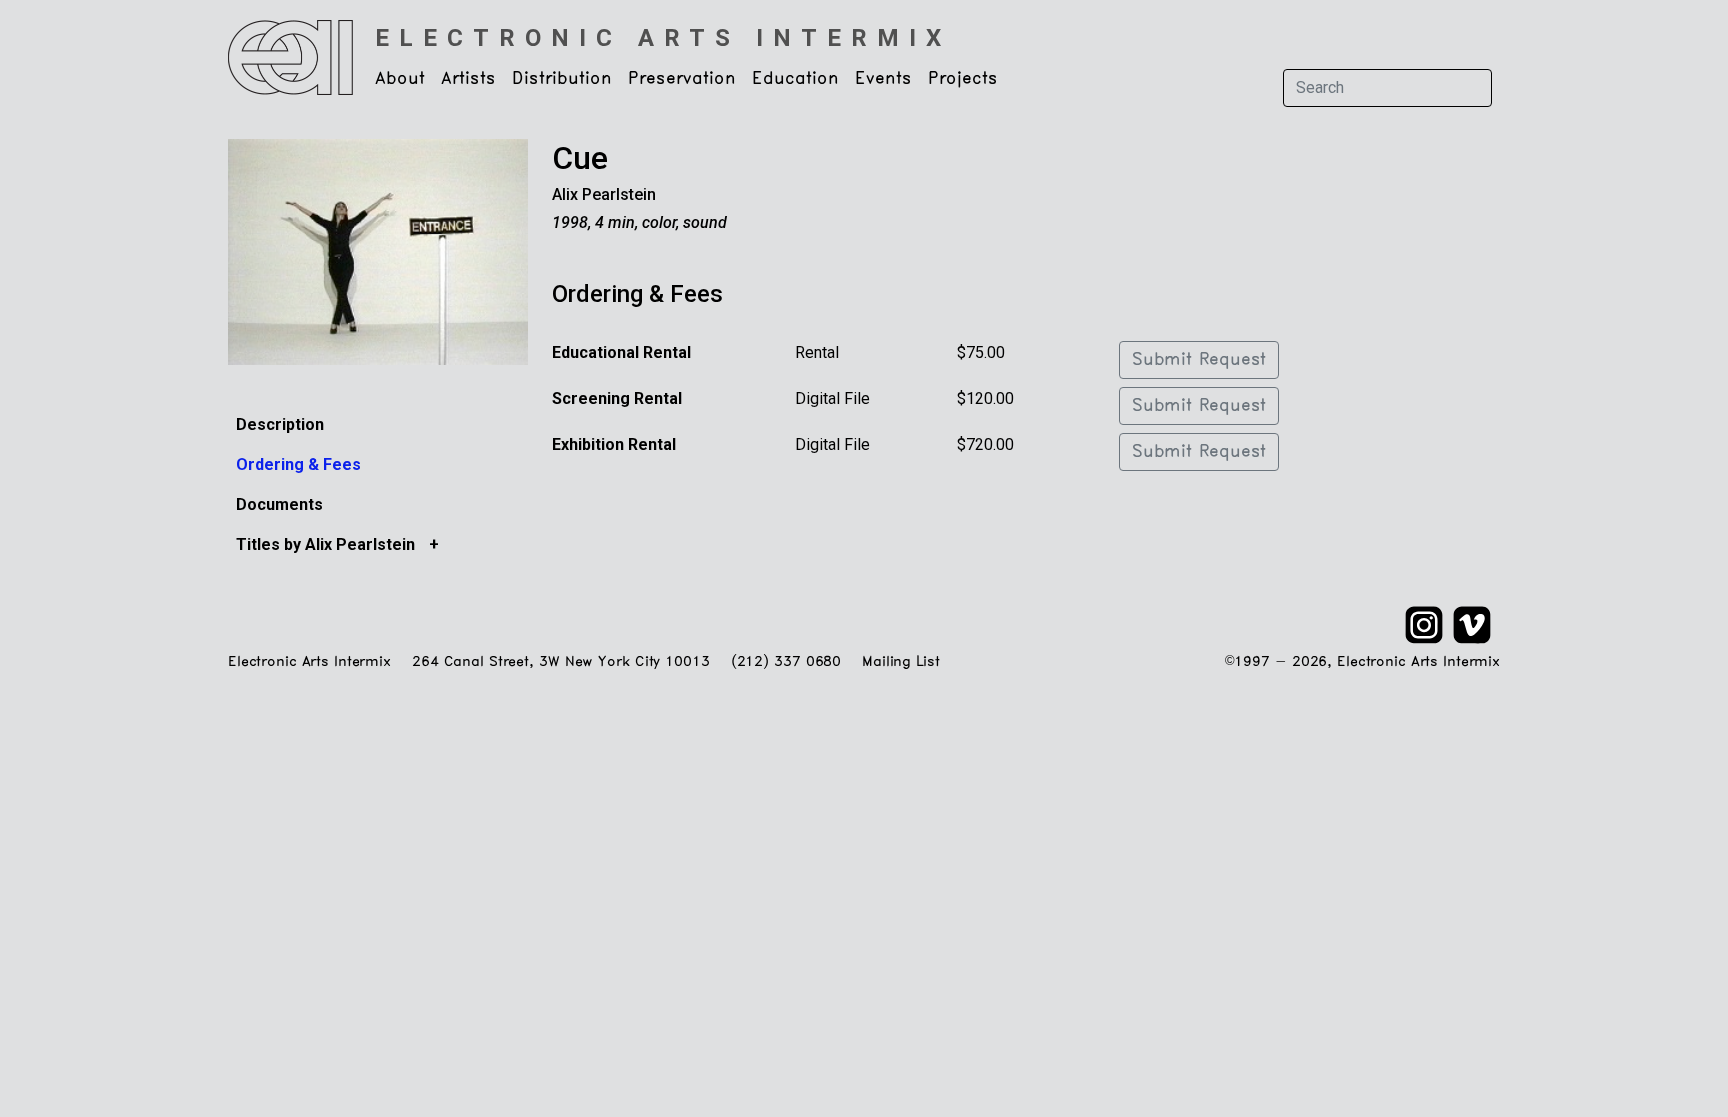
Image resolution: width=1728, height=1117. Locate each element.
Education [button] (795, 79)
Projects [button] (963, 79)
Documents (279, 504)
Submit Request (1199, 360)
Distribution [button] (562, 79)
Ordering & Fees (298, 464)
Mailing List (900, 662)
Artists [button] (468, 79)
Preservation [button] (682, 79)
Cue (580, 158)
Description (280, 424)
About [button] (400, 79)
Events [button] (883, 79)
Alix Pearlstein (604, 194)
